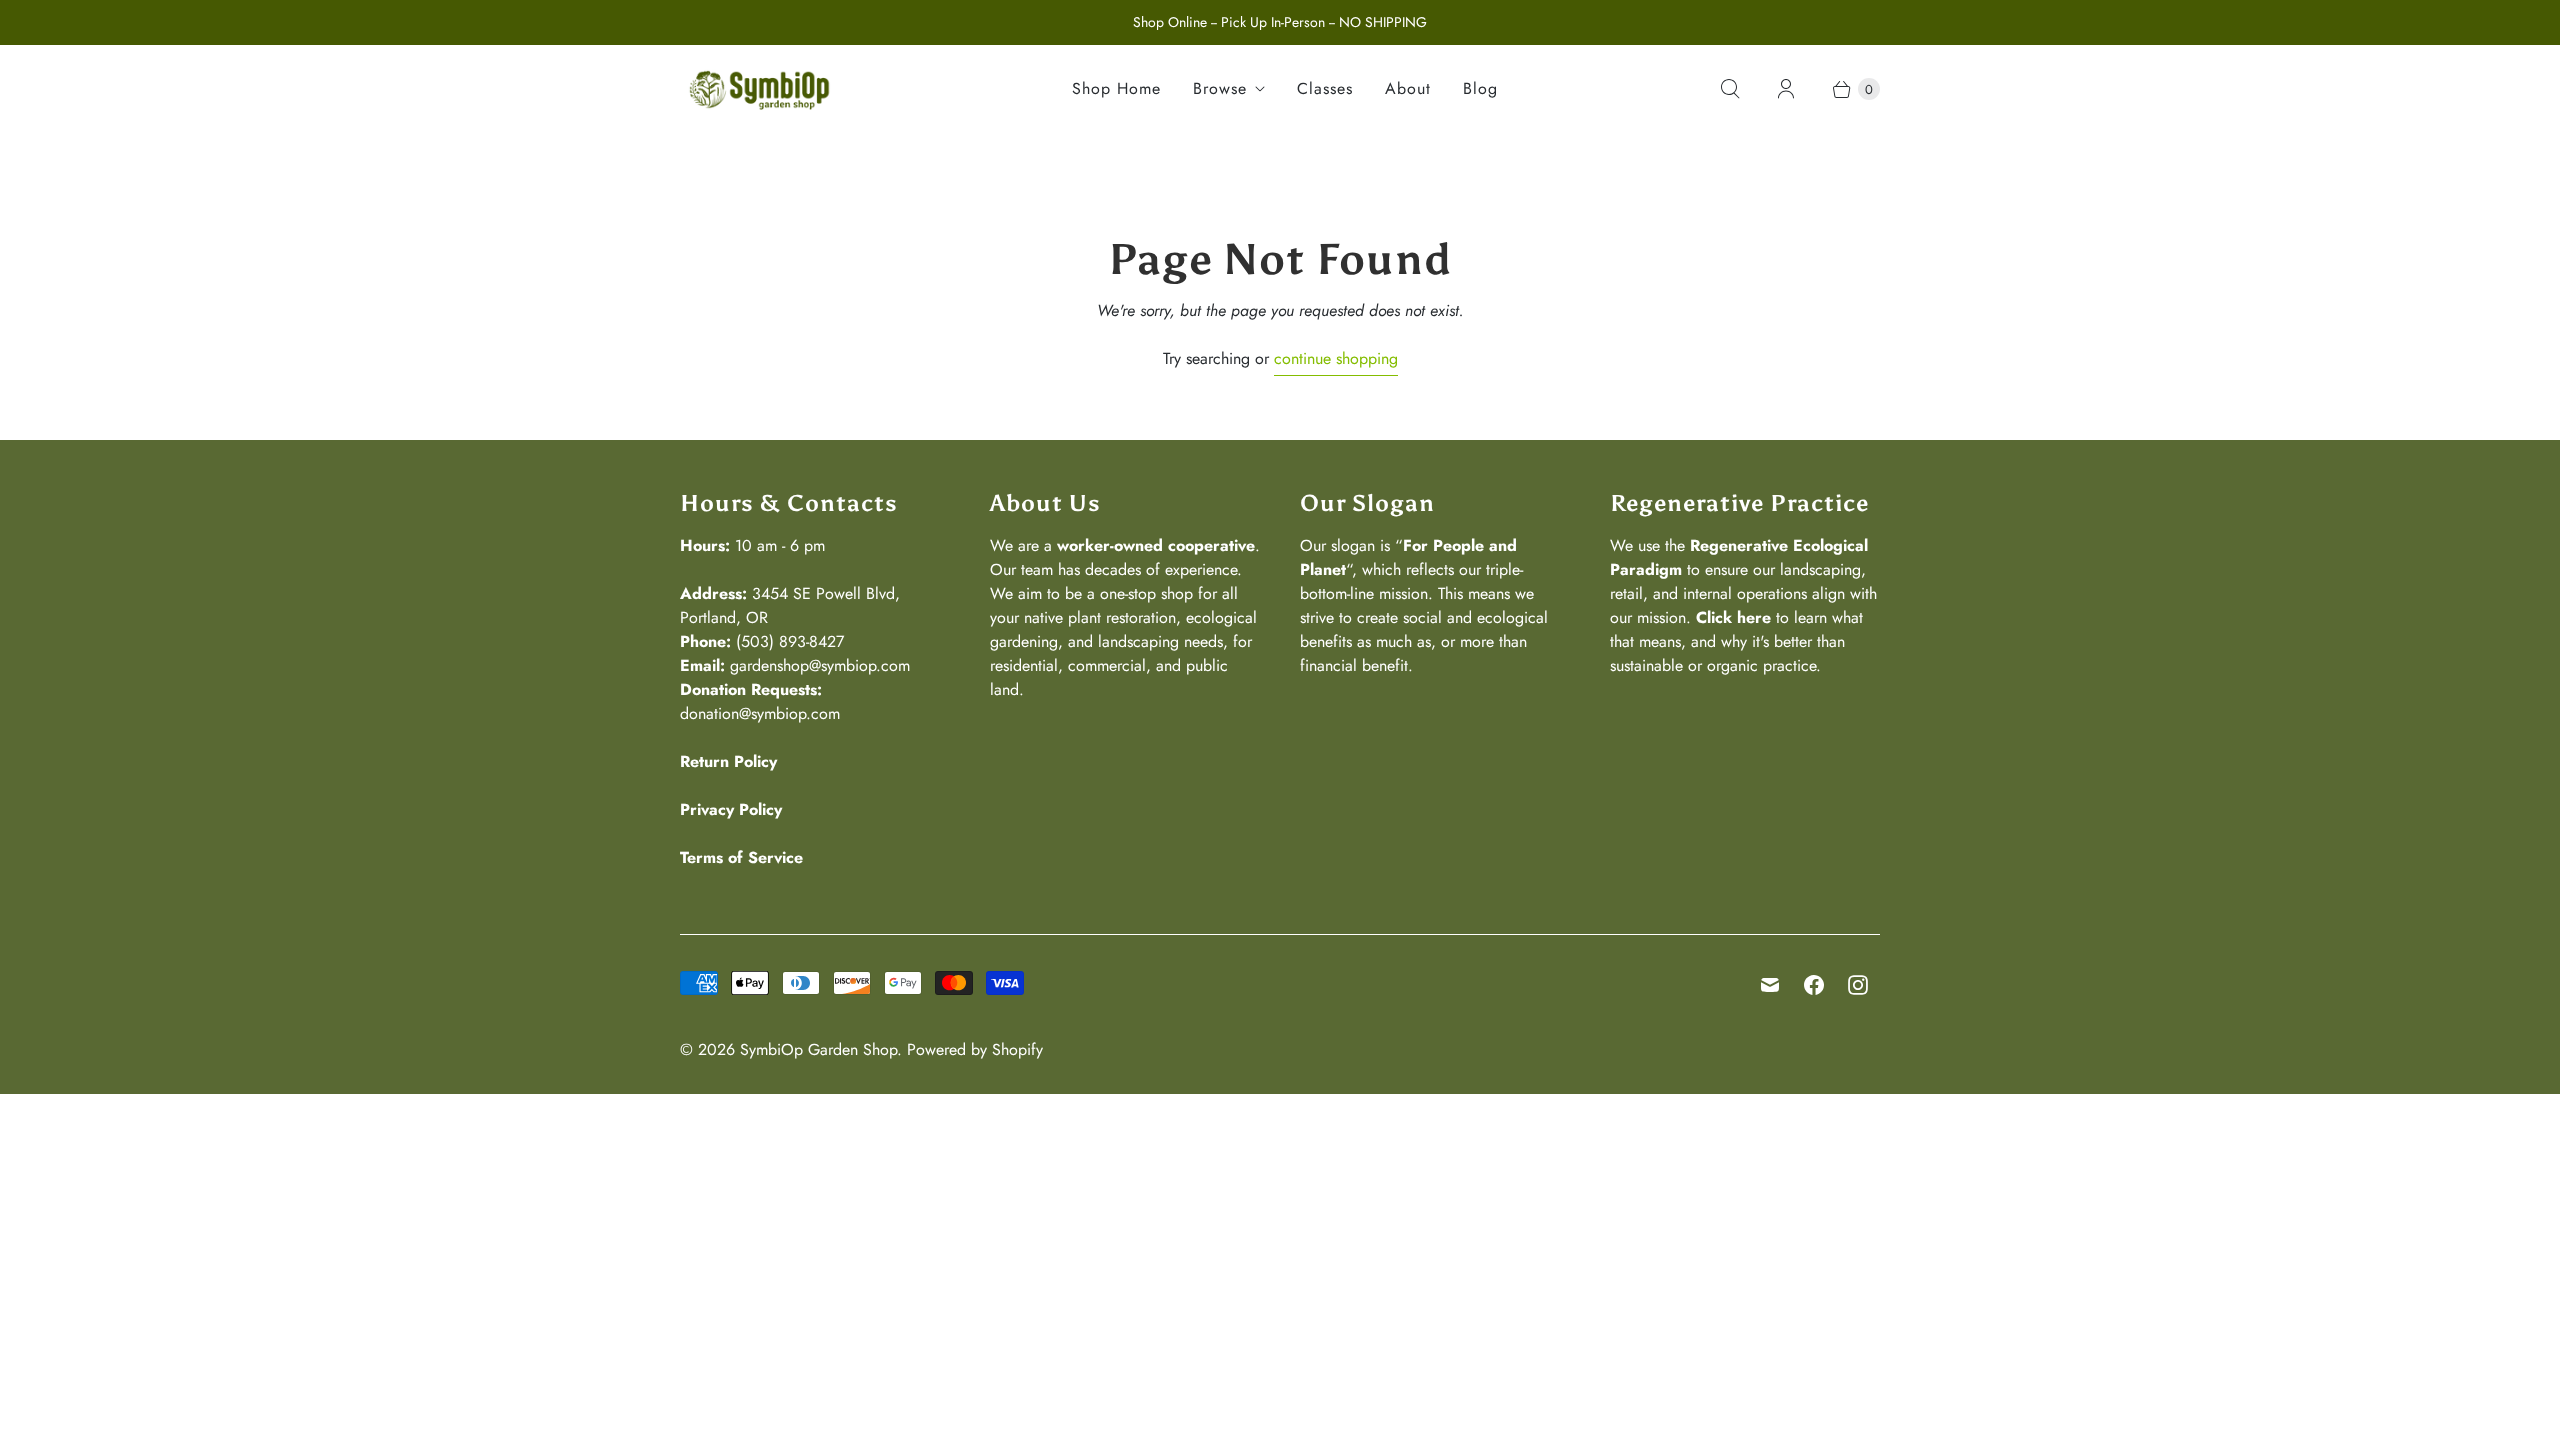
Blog (1480, 88)
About (1408, 88)
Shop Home (1116, 88)
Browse (1220, 88)
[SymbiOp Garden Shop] (760, 89)
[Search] (1730, 89)
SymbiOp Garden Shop (818, 1049)
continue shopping (1336, 358)
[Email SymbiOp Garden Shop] (1770, 985)
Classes (1325, 88)
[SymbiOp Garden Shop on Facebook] (1814, 985)
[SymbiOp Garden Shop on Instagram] (1858, 985)
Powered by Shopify (975, 1049)
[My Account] (1786, 89)
